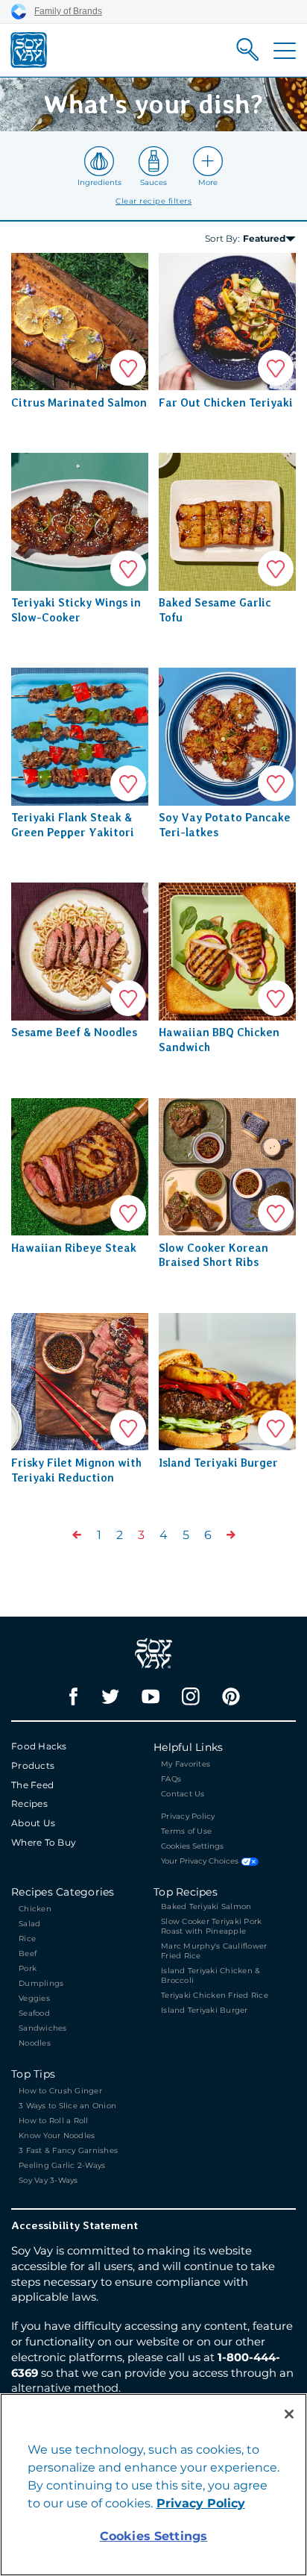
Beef (28, 1953)
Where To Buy (44, 1842)
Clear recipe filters (153, 201)
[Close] (289, 2414)
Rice (27, 1939)
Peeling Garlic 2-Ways (62, 2165)
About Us (33, 1823)
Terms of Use (186, 1831)
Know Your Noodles (57, 2135)
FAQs (171, 1779)
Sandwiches (43, 2028)
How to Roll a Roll (54, 2121)
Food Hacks (39, 1746)
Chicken (35, 1909)
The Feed (32, 1785)
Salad (29, 1924)
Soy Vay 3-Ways (48, 2180)
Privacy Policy (188, 1816)
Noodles (35, 2043)
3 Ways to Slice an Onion (67, 2106)
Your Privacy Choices (201, 1862)
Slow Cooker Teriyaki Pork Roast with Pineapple (211, 1926)
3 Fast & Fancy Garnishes (68, 2150)
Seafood (34, 2013)
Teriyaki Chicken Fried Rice (215, 1995)
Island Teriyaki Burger (205, 2010)
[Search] (248, 50)
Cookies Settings (192, 1846)
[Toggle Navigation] (285, 51)
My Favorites (186, 1764)
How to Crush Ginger (61, 2091)
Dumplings (41, 1983)
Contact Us (183, 1794)
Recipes (29, 1803)
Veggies (34, 1998)
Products (33, 1765)
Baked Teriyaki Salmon (206, 1906)
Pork (28, 1968)
